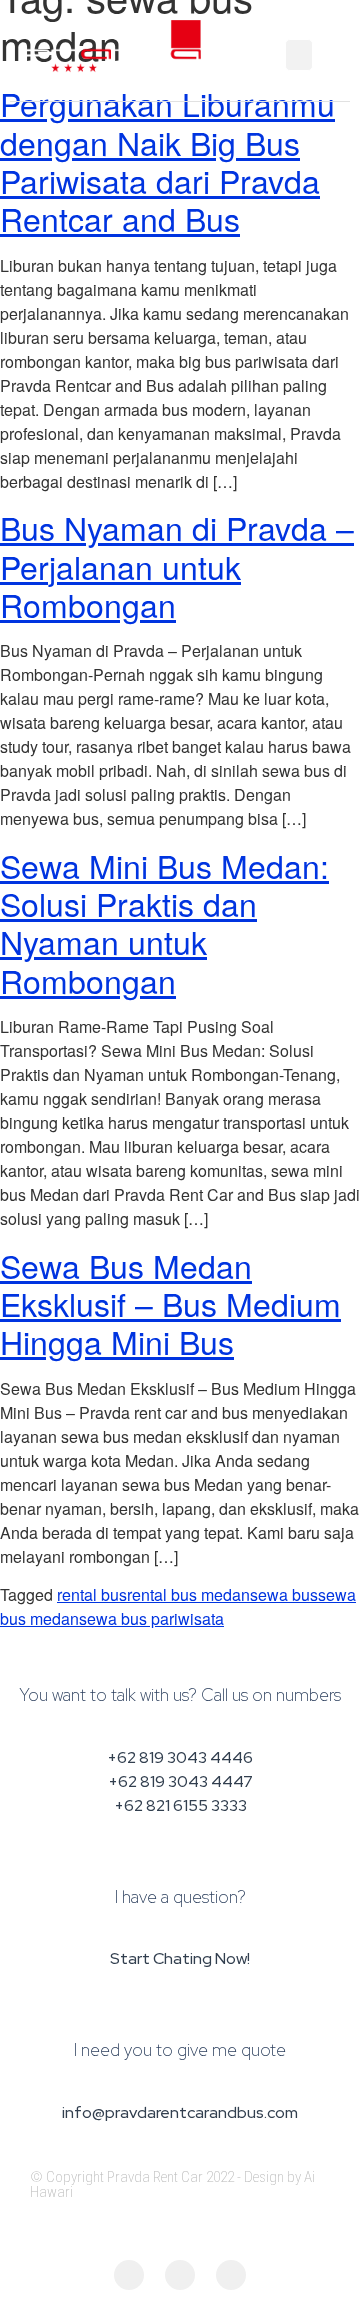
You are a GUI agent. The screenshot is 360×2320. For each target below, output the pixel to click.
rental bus (92, 1594)
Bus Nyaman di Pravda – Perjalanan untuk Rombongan (177, 565)
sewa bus (284, 1594)
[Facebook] (129, 2275)
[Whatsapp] (231, 2275)
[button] (299, 55)
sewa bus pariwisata (151, 1618)
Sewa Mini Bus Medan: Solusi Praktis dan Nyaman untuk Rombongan (164, 922)
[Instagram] (180, 2275)
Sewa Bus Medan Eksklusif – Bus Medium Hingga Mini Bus (170, 1303)
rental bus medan (188, 1594)
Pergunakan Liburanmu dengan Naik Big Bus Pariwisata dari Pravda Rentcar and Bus (167, 160)
